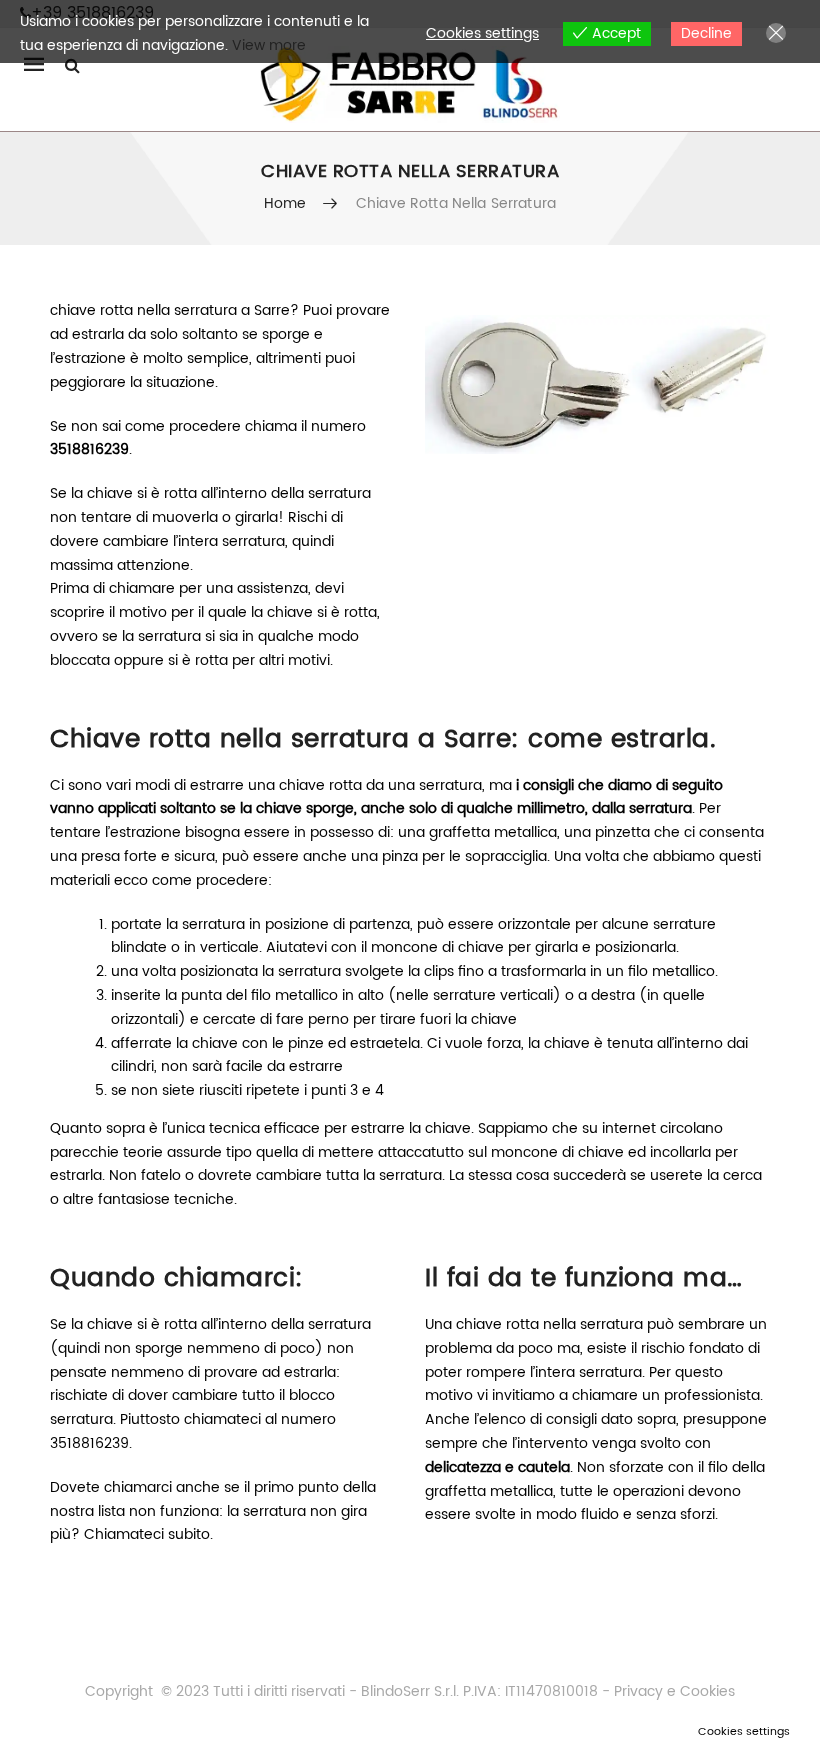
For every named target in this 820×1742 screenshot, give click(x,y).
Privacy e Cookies (672, 1691)
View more (269, 45)
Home (285, 203)
